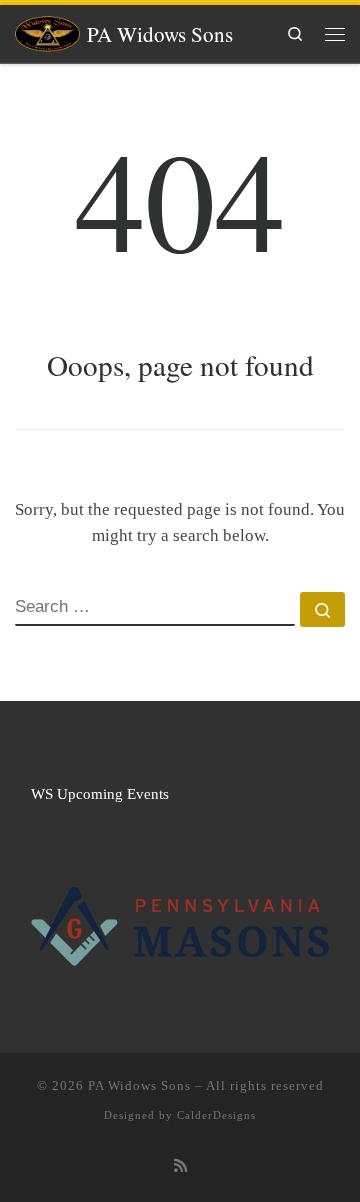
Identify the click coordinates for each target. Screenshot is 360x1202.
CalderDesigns (216, 1115)
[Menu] (335, 33)
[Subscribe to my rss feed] (180, 1166)
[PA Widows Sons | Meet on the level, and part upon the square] (47, 30)
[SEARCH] (155, 609)
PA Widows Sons (139, 1085)
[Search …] (322, 609)
